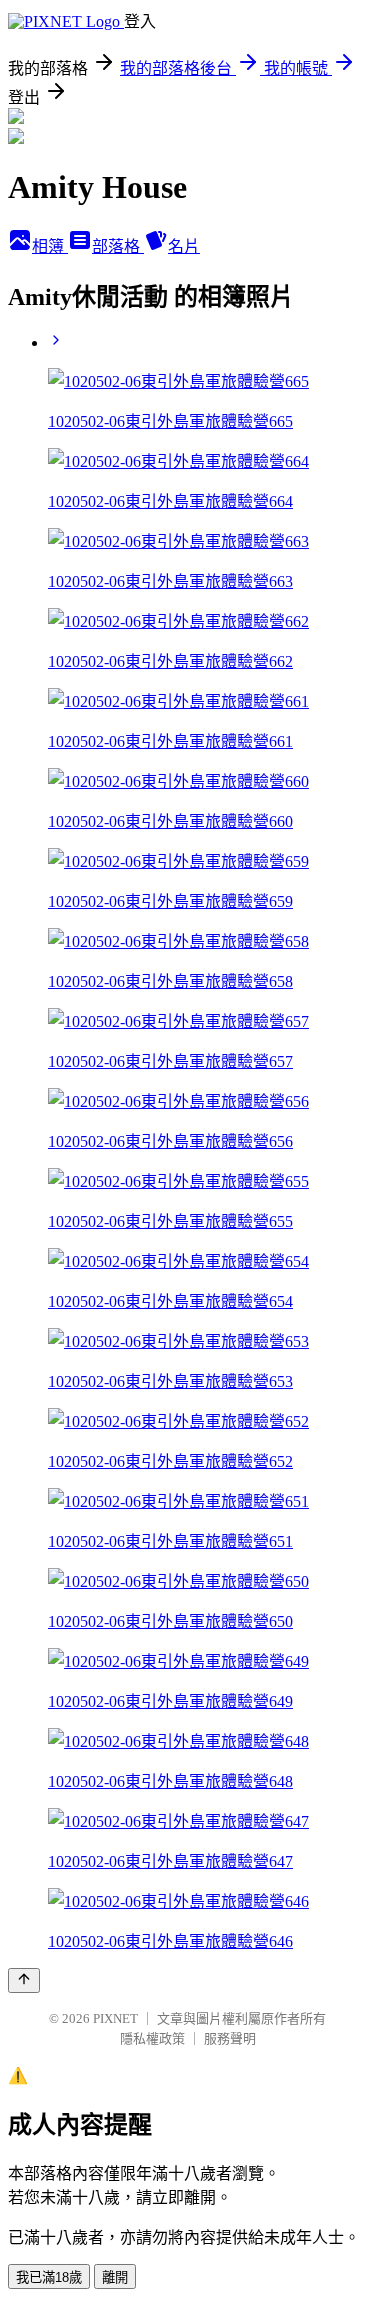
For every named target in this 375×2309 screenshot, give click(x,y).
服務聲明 (230, 2038)
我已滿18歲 (49, 2277)
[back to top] (24, 1980)
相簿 (50, 246)
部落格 (118, 246)
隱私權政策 (152, 2038)
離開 (115, 2277)
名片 (184, 246)
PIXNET (115, 2018)
